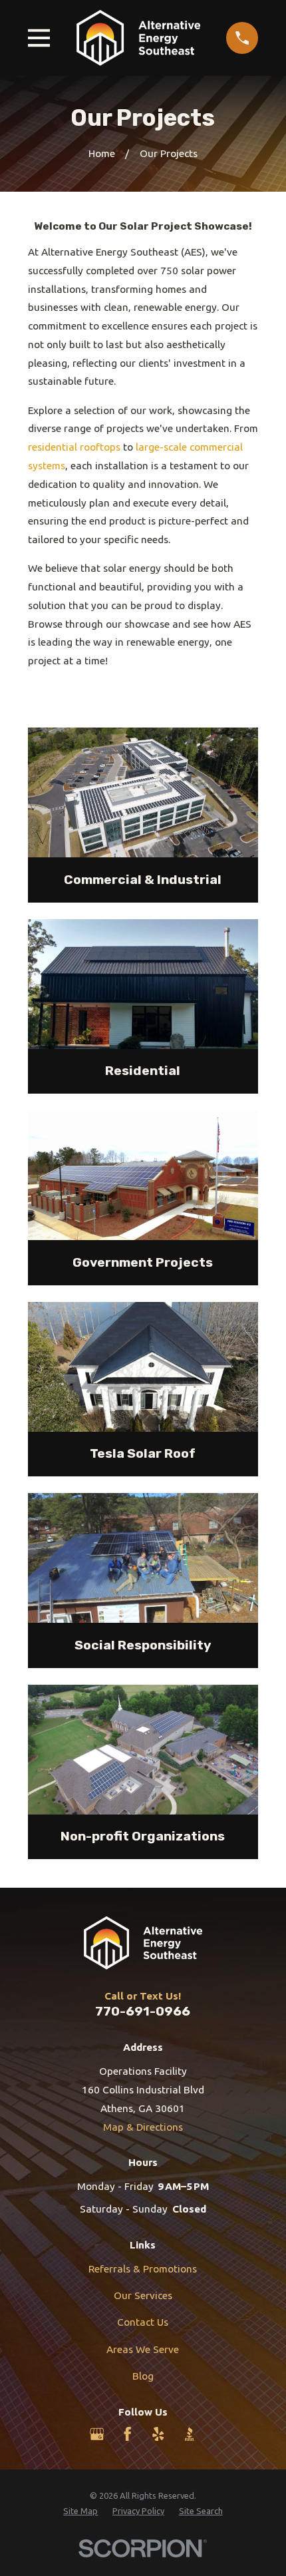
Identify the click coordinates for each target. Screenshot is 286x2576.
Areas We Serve (143, 2349)
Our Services (143, 2295)
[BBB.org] (190, 2434)
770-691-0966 (143, 2011)
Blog (143, 2376)
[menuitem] (80, 2511)
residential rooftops (74, 447)
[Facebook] (128, 2434)
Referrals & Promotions (143, 2269)
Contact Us (143, 2322)
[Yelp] (158, 2434)
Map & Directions (143, 2127)
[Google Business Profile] (97, 2434)
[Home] (138, 38)
